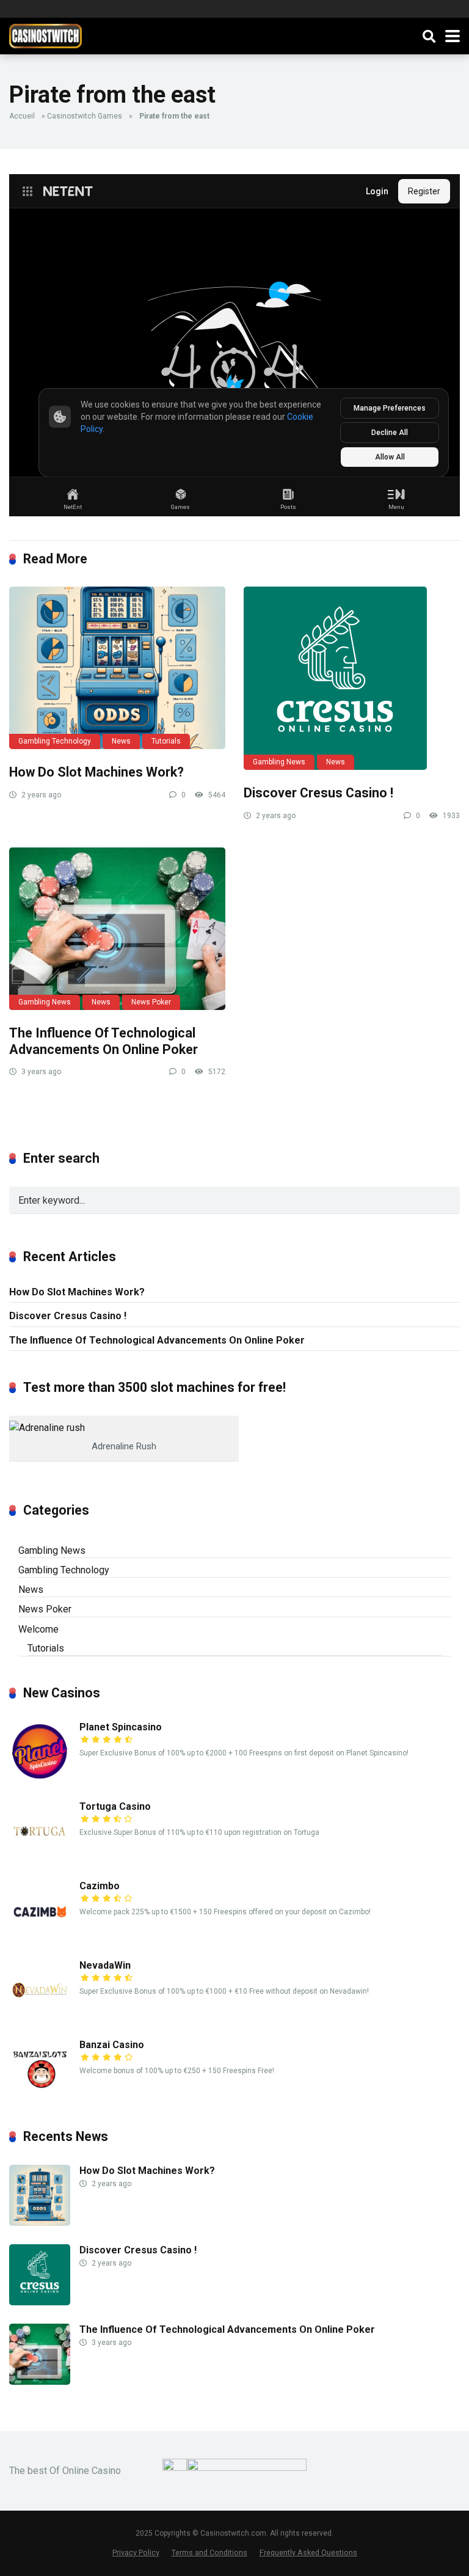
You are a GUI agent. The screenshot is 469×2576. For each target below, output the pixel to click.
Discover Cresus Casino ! (318, 793)
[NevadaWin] (40, 2017)
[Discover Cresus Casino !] (352, 678)
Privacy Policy (136, 2552)
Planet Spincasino (121, 1727)
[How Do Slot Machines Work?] (117, 668)
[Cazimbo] (40, 1938)
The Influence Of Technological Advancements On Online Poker (104, 1041)
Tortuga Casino (115, 1806)
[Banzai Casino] (40, 2097)
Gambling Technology (55, 741)
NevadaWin (105, 1965)
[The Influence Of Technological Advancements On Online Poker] (117, 929)
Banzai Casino (112, 2045)
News (121, 741)
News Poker (151, 1002)
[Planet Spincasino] (40, 1779)
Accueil (22, 116)
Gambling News (279, 762)
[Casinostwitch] (45, 35)
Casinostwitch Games (85, 116)
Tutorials (166, 741)
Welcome (38, 1629)
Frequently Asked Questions (308, 2552)
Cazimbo (100, 1886)
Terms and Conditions (209, 2552)
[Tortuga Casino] (40, 1858)
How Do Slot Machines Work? (96, 772)
